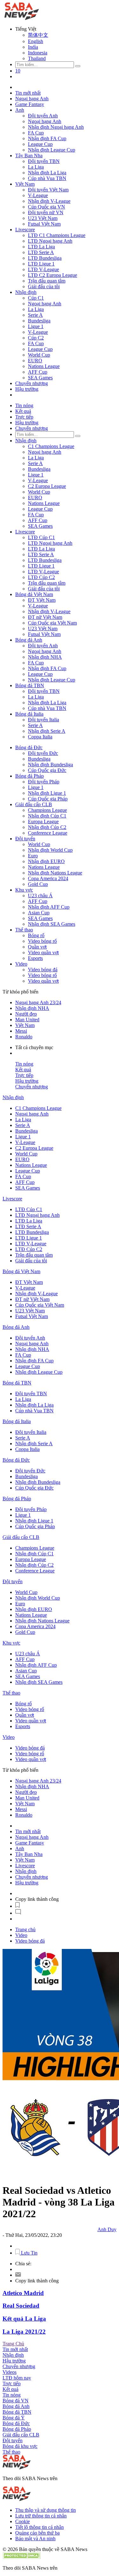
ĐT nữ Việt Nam (45, 617)
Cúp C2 (36, 338)
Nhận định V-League (49, 201)
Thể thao (24, 930)
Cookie (23, 2521)
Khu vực (24, 890)
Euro (33, 856)
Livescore (25, 230)
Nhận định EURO (46, 861)
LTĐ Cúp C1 (41, 537)
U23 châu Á (40, 896)
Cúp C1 (36, 298)
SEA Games (40, 378)
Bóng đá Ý (14, 2418)
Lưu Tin (29, 2253)
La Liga (36, 167)
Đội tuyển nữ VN (46, 212)
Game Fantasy (30, 104)
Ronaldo (24, 1037)
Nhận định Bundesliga (50, 765)
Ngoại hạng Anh (32, 99)
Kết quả (23, 411)
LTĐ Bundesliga (45, 258)
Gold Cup (38, 884)
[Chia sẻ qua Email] (18, 2275)
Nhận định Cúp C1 (47, 816)
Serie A (35, 315)
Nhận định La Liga (47, 173)
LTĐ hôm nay (17, 2378)
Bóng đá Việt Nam (34, 594)
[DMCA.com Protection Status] (22, 2557)
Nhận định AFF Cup (49, 907)
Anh (20, 110)
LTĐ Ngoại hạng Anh (50, 241)
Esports (35, 958)
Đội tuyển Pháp (44, 782)
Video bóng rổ (42, 941)
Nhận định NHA (45, 657)
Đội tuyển (25, 839)
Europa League (43, 821)
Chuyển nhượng (32, 383)
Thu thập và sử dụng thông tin (46, 2510)
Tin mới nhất (28, 93)
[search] (78, 66)
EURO (35, 361)
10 (18, 71)
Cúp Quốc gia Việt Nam (52, 623)
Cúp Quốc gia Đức (47, 770)
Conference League (48, 833)
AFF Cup (38, 372)
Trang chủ (25, 1929)
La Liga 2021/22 (24, 2332)
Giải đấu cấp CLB (34, 804)
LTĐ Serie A (41, 252)
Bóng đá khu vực (20, 2446)
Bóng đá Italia (29, 714)
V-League (38, 195)
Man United (27, 1020)
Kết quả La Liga (24, 2319)
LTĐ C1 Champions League (57, 235)
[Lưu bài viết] (17, 1906)
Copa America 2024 (48, 878)
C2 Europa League (47, 486)
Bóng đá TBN (30, 685)
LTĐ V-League (43, 269)
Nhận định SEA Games (52, 924)
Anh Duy (107, 2229)
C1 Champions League (51, 446)
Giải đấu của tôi (44, 286)
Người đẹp (26, 1014)
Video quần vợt (43, 952)
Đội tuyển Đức (43, 753)
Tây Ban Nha (29, 156)
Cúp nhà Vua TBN (47, 178)
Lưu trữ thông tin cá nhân (41, 2516)
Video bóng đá (43, 970)
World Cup (39, 355)
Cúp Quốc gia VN (46, 207)
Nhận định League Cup (52, 150)
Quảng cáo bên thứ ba (37, 2533)
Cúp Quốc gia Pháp (48, 799)
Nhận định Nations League (55, 873)
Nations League (44, 366)
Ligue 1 (36, 326)
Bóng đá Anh (29, 640)
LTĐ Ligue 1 (41, 264)
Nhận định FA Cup (47, 138)
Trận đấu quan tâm (47, 281)
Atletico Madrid (23, 2293)
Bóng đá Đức (29, 747)
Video (21, 964)
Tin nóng (24, 405)
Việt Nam (25, 184)
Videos (10, 2372)
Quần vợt (37, 947)
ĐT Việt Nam (42, 600)
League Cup (40, 144)
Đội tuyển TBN (44, 161)
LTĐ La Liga (41, 247)
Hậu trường (27, 389)
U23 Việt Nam (43, 218)
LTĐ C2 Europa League (53, 275)
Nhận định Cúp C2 (47, 827)
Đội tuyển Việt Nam (48, 190)
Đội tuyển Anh (43, 116)
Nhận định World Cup (50, 850)
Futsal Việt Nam (44, 224)
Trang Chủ (13, 2344)
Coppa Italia (40, 737)
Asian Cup (39, 913)
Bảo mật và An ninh (35, 2539)
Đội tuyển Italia (43, 720)
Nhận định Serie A (47, 731)
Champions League (47, 810)
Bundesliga (39, 321)
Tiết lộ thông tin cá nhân (40, 2527)
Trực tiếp (24, 417)
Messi (21, 1031)
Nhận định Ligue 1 (47, 793)
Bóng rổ (36, 935)
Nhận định (26, 292)
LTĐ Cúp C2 (41, 577)
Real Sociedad (21, 2306)
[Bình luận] (18, 1913)
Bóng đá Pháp (30, 776)
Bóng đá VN (16, 2401)
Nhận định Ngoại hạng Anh (56, 127)
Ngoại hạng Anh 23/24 (38, 1002)
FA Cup (36, 133)
